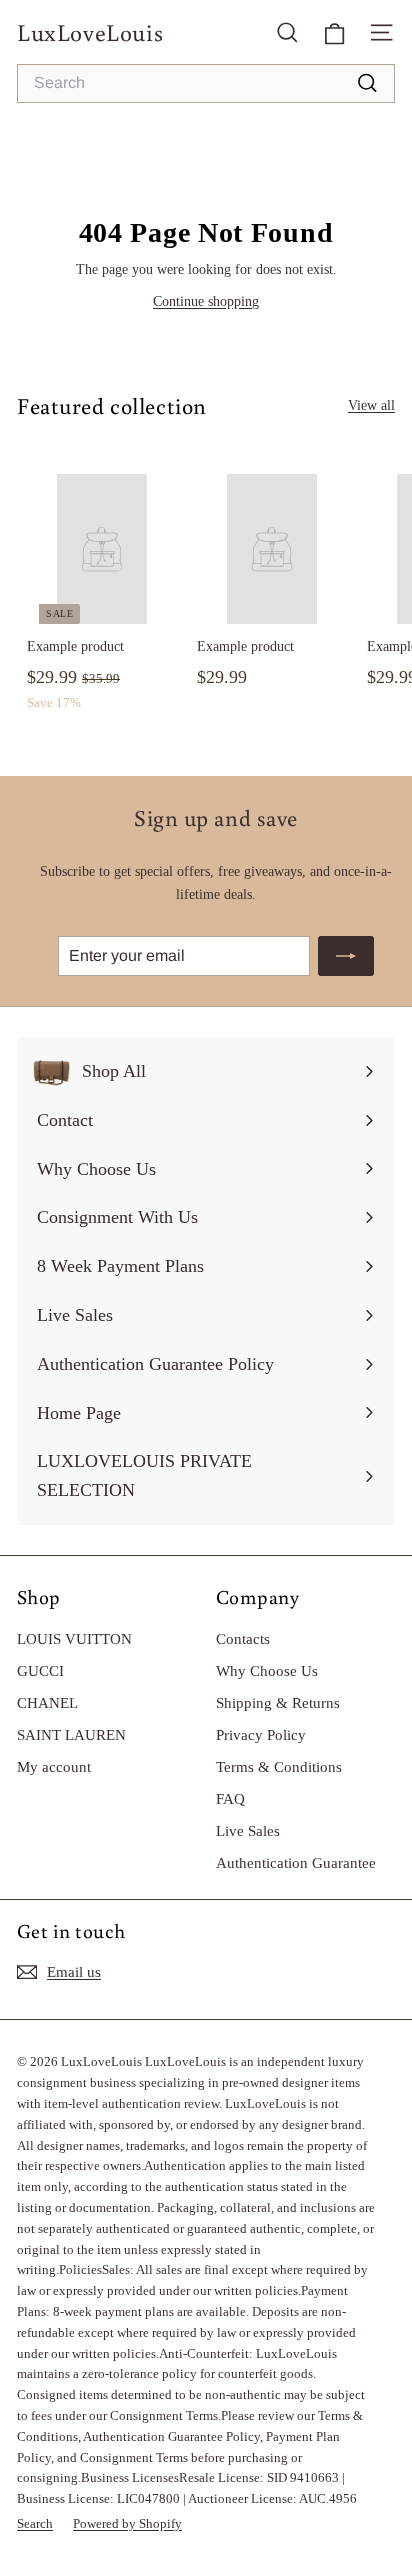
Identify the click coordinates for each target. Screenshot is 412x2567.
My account (54, 1767)
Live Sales (248, 1831)
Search (35, 2523)
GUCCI (40, 1671)
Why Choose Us (267, 1671)
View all (371, 405)
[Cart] (334, 32)
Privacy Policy (261, 1735)
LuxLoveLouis (90, 32)
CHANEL (47, 1703)
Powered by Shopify (127, 2523)
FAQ (230, 1799)
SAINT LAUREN (71, 1735)
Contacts (243, 1639)
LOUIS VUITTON (74, 1639)
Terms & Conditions (279, 1767)
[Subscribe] (346, 956)
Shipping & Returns (278, 1703)
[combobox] (206, 83)
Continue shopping (206, 301)
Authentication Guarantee (296, 1863)
